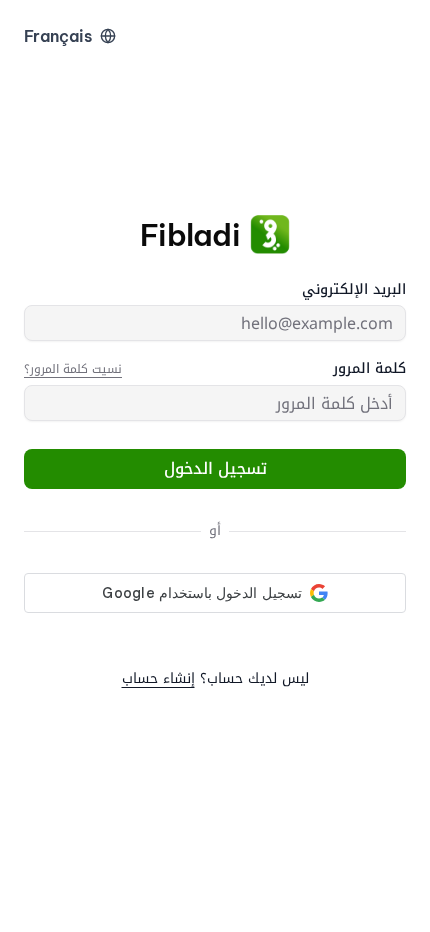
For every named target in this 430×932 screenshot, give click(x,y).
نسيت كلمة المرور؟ (73, 369)
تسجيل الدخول (215, 468)
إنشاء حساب (158, 678)
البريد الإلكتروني (354, 290)
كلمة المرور (369, 369)
